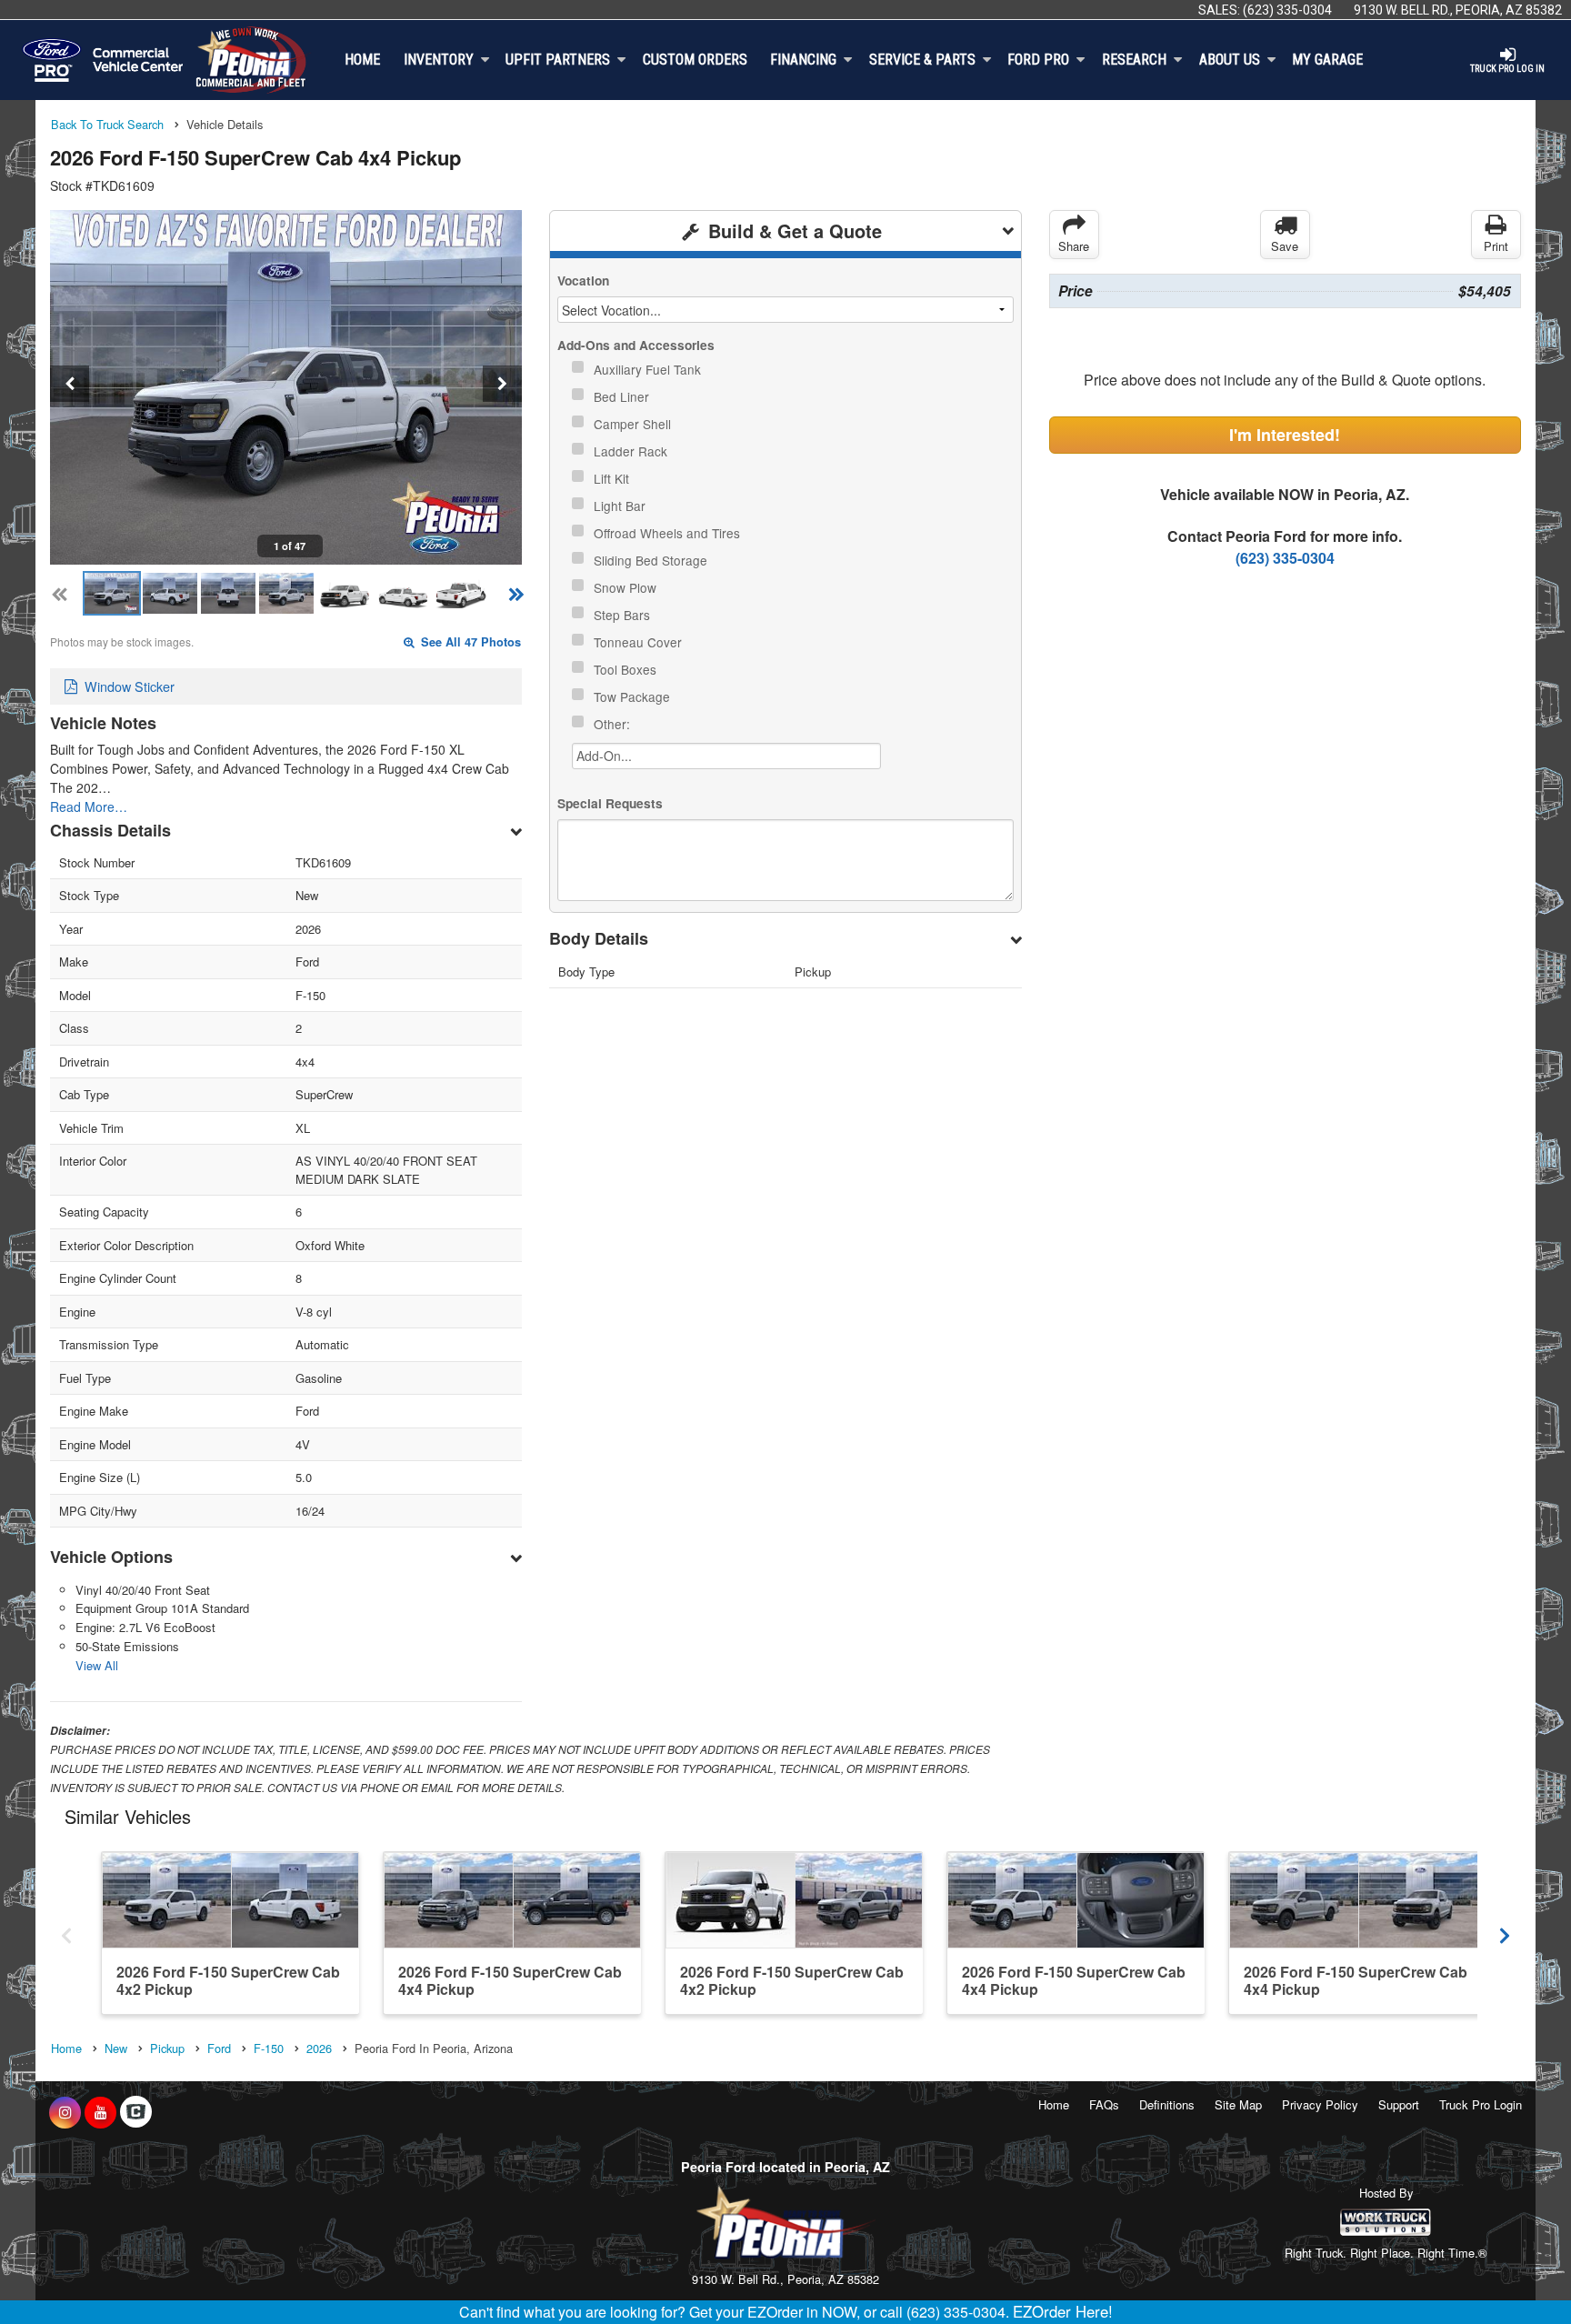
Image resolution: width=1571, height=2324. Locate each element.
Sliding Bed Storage (652, 560)
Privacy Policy (1320, 2104)
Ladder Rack (632, 451)
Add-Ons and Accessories (636, 345)
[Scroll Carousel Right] (1505, 1932)
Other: (614, 724)
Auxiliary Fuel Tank (649, 369)
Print (1496, 246)
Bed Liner (623, 396)
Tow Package (634, 696)
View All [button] (97, 1665)
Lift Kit (613, 478)
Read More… (89, 806)
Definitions (1167, 2104)
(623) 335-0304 (1287, 10)
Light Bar (621, 506)
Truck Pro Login (1481, 2104)
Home (362, 60)
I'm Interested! (1285, 435)
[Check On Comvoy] (136, 2112)
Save (1285, 246)
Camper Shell (634, 424)
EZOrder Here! (1063, 2311)
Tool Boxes (627, 669)
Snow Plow (627, 587)
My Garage (1327, 60)
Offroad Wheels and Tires (669, 533)
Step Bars (624, 615)
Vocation (583, 280)
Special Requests (610, 803)
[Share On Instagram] (65, 2112)
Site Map (1238, 2104)
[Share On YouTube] (100, 2112)
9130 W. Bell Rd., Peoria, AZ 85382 (1458, 10)
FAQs (1104, 2104)
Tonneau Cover (640, 642)
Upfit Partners (558, 60)
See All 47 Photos (469, 642)
